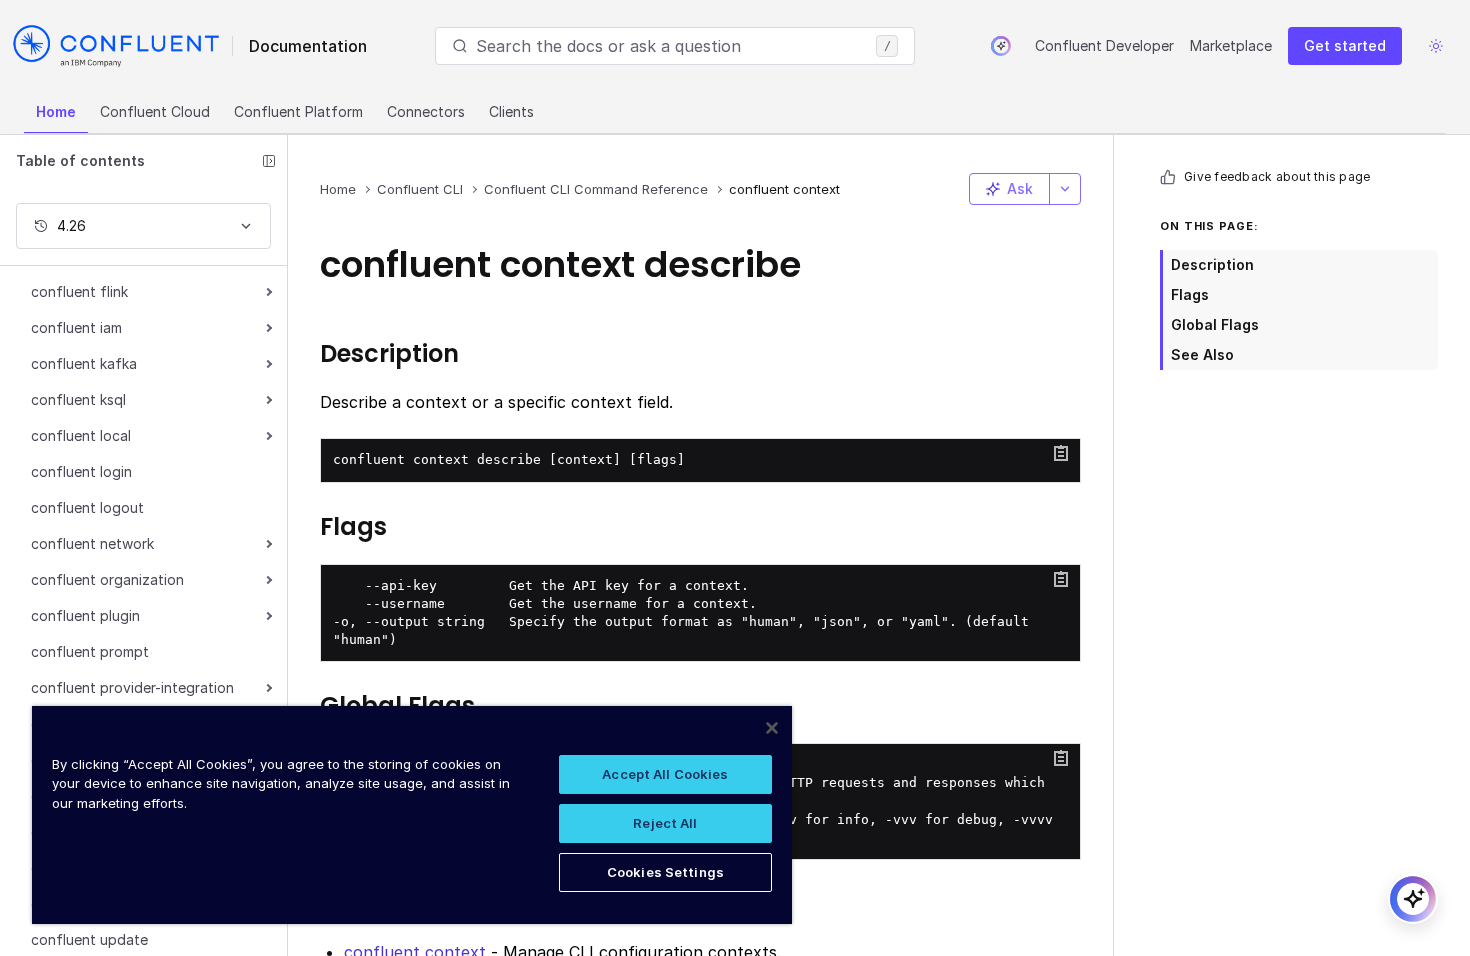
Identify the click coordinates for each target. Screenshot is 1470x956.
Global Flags (1215, 324)
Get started (1345, 45)
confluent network (92, 543)
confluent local (81, 435)
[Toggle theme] (1436, 46)
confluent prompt (90, 651)
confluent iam (76, 327)
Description (1212, 264)
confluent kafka (84, 363)
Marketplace (1231, 45)
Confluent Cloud (155, 111)
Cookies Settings (665, 872)
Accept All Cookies (665, 774)
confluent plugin (85, 615)
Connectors (426, 111)
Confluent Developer (1104, 45)
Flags (1190, 294)
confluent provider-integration (132, 687)
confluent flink (79, 291)
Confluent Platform (298, 111)
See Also (1202, 354)
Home (56, 111)
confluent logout (87, 507)
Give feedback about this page (1277, 176)
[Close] (772, 728)
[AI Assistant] (1001, 46)
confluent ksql (78, 399)
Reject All (665, 823)
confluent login (81, 471)
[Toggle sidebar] (269, 161)
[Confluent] (116, 46)
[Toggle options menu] (1065, 189)
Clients (511, 111)
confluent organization (107, 579)
